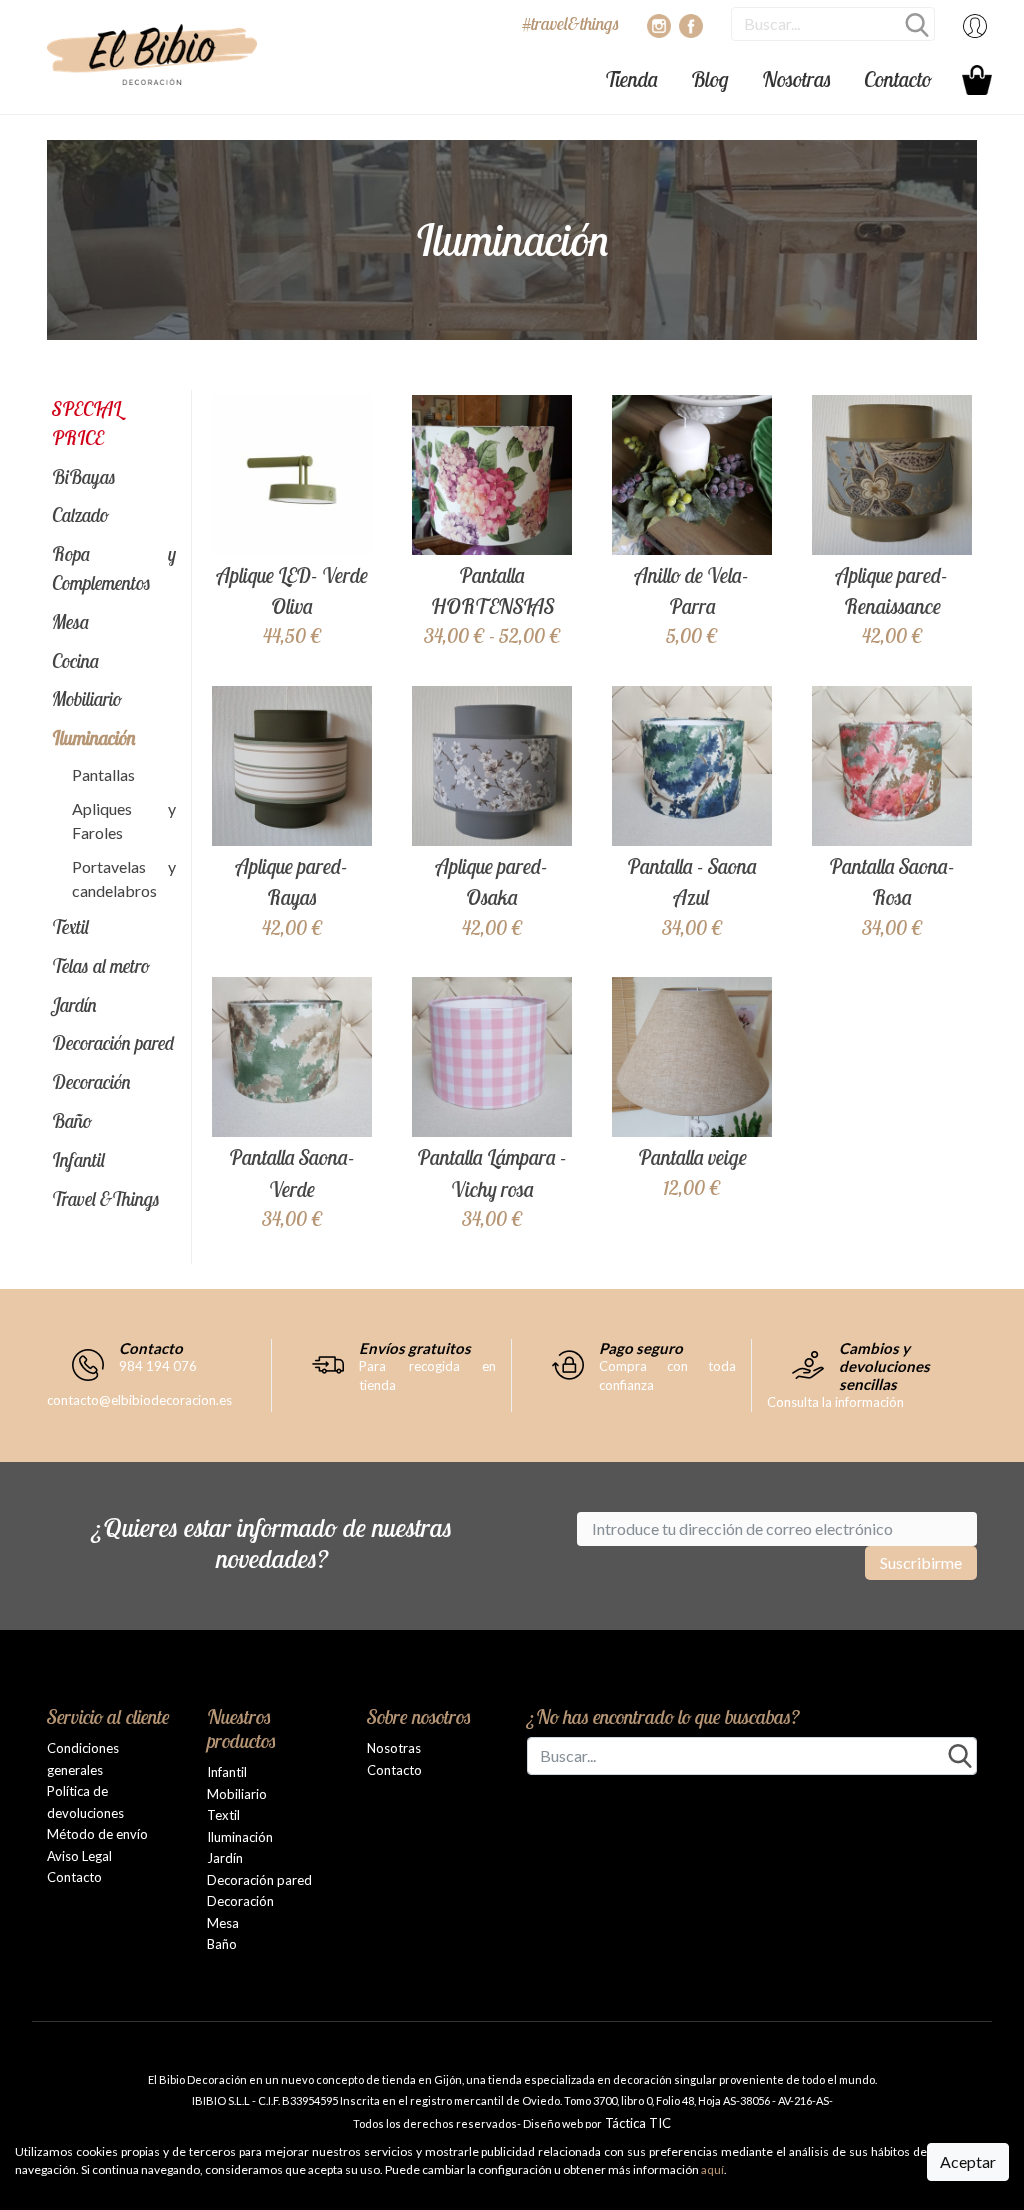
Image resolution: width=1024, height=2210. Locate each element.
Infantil (78, 1160)
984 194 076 (158, 1366)
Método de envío (97, 1834)
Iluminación (94, 738)
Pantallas (103, 774)
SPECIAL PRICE (87, 423)
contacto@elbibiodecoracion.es (139, 1400)
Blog (710, 79)
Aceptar (968, 2161)
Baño (72, 1121)
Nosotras (796, 79)
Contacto (898, 79)
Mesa (71, 622)
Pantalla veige (692, 1157)
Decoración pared (113, 1043)
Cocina (76, 661)
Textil (70, 927)
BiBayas (84, 477)
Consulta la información (835, 1402)
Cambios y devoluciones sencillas (884, 1366)
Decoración (91, 1082)
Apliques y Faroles (124, 820)
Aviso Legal (79, 1856)
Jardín (74, 1005)
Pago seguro (641, 1348)
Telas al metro (101, 966)
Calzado (80, 515)
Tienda (631, 79)
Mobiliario (87, 699)
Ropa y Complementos (114, 568)
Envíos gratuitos (415, 1348)
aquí (712, 2169)
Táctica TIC (636, 2123)
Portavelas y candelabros (124, 878)
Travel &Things (106, 1199)
